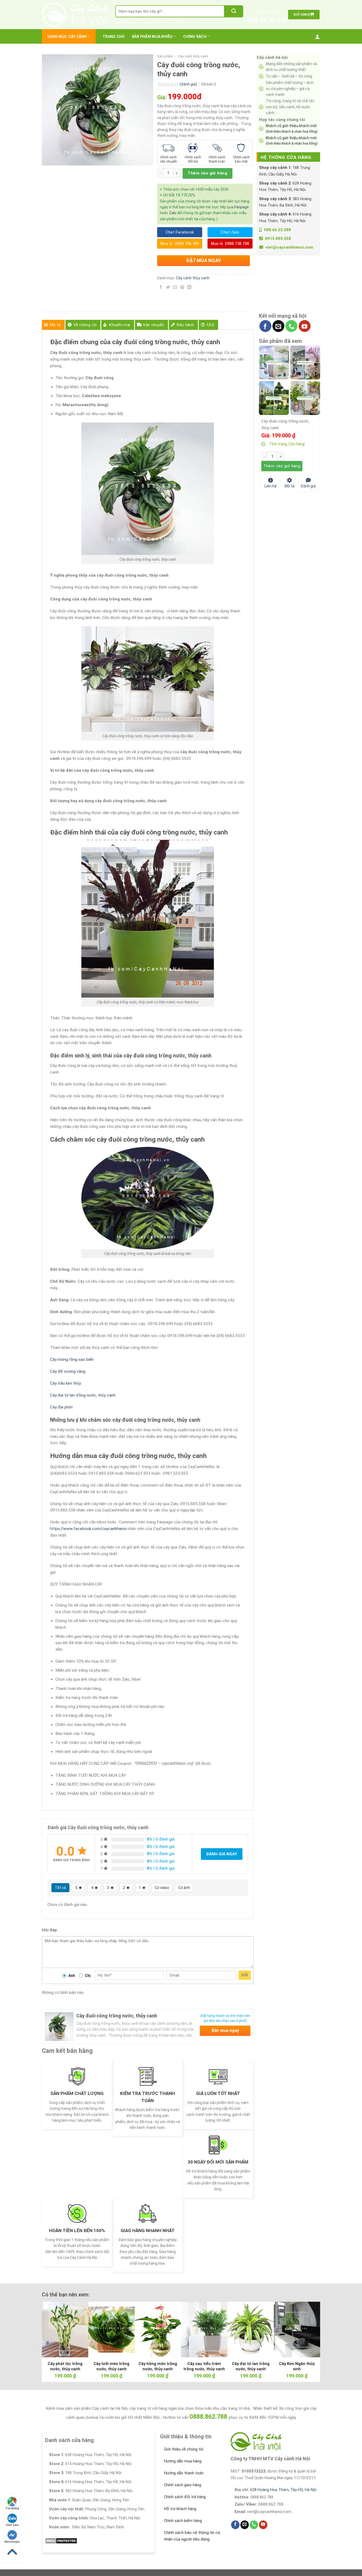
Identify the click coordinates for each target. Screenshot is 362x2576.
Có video (162, 1888)
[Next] (308, 2328)
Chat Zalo (12, 2525)
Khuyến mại (120, 325)
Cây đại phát (61, 1407)
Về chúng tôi (85, 325)
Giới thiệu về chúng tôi (184, 2449)
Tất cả (60, 1888)
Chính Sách (195, 37)
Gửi (244, 1975)
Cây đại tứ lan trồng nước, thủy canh (83, 1395)
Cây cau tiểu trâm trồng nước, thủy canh (204, 2366)
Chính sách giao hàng (183, 2485)
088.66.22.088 (268, 21)
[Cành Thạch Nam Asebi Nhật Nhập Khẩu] (274, 362)
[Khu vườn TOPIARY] (274, 398)
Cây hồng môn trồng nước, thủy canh (158, 2366)
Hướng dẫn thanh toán (184, 2473)
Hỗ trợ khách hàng (180, 2509)
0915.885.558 (278, 239)
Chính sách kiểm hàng (183, 2521)
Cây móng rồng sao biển (72, 1359)
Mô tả (55, 325)
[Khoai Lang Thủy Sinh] (305, 398)
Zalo (173, 213)
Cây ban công (126, 22)
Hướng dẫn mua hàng (183, 2461)
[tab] (53, 325)
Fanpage (242, 207)
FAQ (210, 325)
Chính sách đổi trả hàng (185, 2497)
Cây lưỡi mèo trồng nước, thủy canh (111, 2366)
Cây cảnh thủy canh (193, 56)
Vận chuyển (153, 325)
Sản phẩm (165, 56)
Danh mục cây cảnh (67, 37)
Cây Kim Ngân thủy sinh (297, 2366)
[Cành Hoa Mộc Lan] (305, 362)
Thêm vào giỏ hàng (207, 173)
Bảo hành (185, 325)
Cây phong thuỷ (153, 22)
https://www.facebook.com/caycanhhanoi (88, 1529)
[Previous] (54, 2328)
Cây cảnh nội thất (184, 22)
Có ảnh (184, 1888)
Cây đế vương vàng (68, 1371)
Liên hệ (271, 486)
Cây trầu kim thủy (65, 1383)
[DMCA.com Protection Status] (61, 2541)
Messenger (12, 2542)
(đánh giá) (189, 84)
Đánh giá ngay (222, 1854)
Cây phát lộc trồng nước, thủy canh (65, 2366)
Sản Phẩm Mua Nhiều (152, 37)
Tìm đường (12, 2508)
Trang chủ (114, 37)
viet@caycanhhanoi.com (289, 247)
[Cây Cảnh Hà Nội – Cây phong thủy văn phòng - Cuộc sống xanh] (75, 15)
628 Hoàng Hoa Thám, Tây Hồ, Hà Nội (283, 2490)
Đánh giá (308, 486)
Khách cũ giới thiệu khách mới (292, 128)
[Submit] (234, 11)
